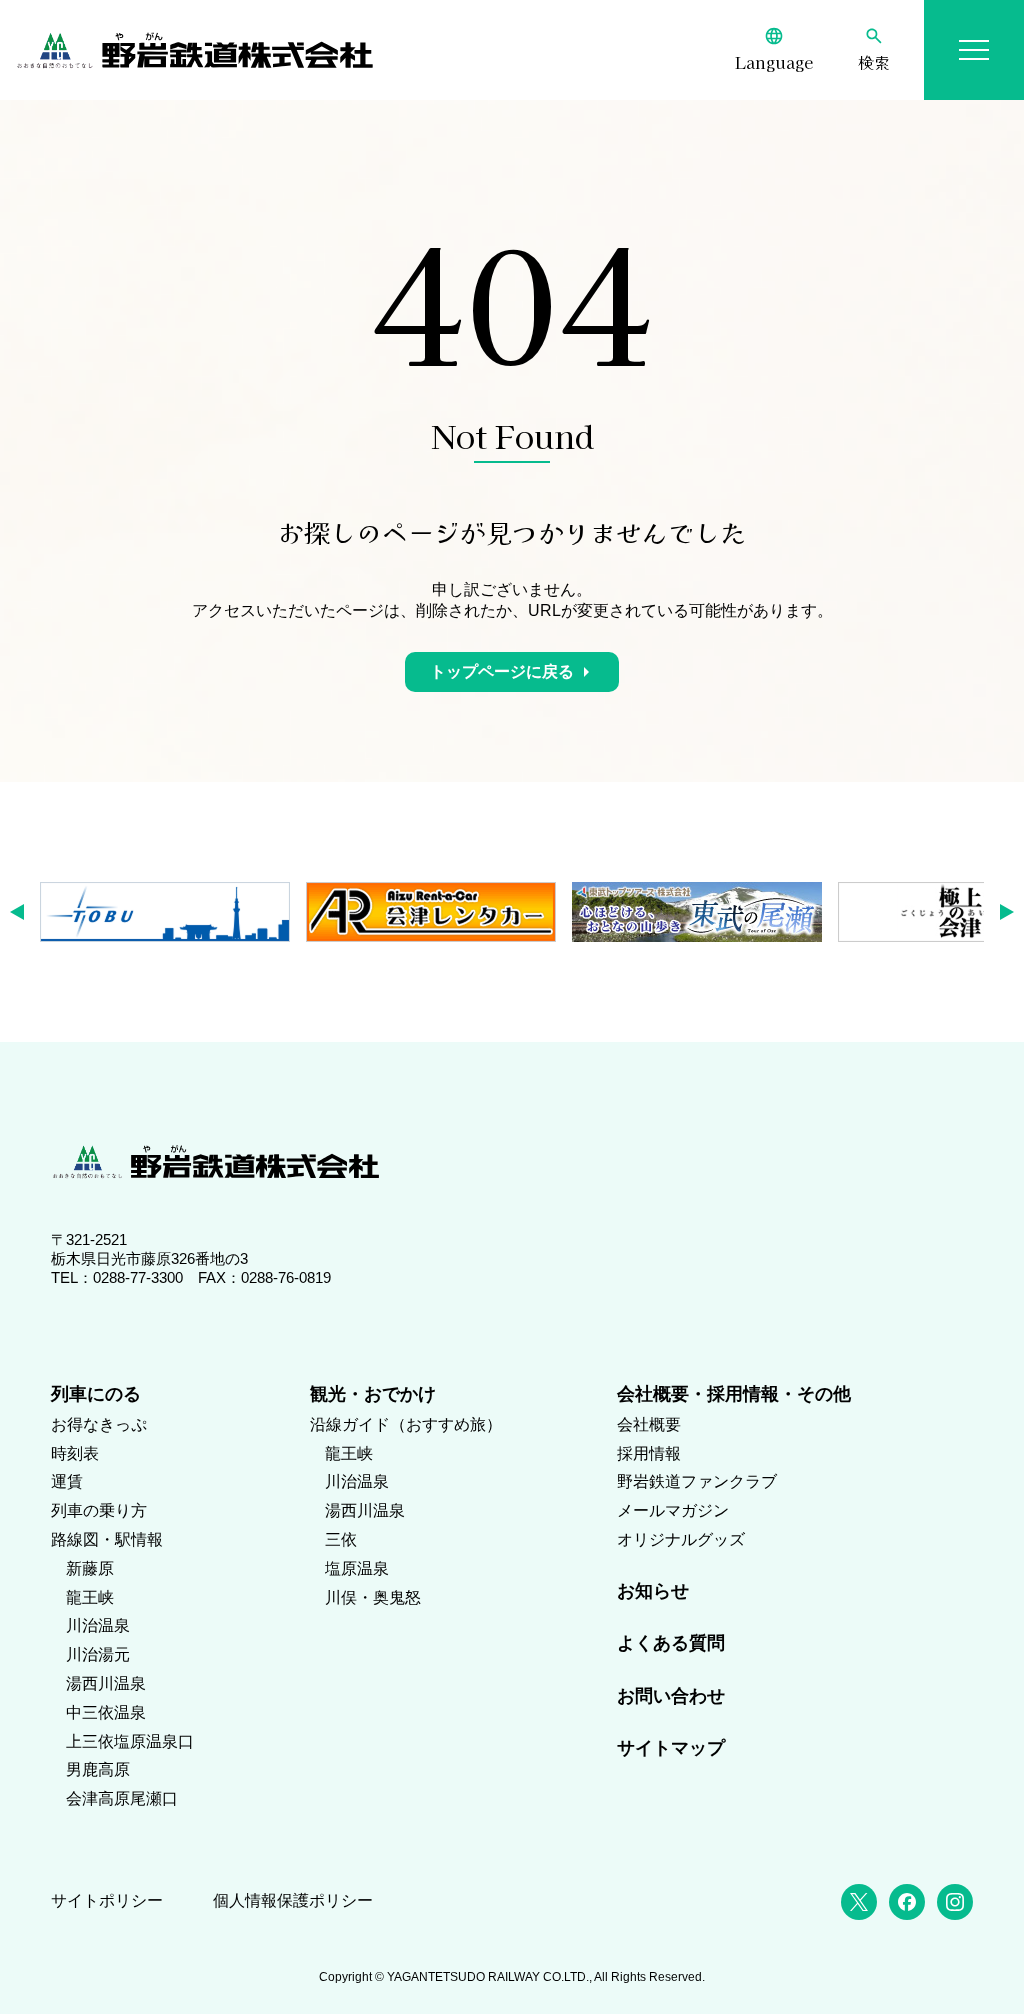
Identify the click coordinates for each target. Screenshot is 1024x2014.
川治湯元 (98, 1654)
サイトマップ (671, 1748)
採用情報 (649, 1453)
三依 (341, 1539)
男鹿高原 (98, 1769)
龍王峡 (90, 1597)
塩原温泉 (357, 1568)
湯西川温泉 (106, 1683)
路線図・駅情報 (107, 1539)
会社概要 (649, 1424)
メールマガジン (673, 1510)
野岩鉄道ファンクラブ (697, 1481)
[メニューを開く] (974, 50)
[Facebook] (907, 1902)
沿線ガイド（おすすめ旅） (406, 1424)
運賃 (67, 1481)
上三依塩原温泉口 (130, 1741)
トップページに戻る (502, 671)
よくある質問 (671, 1643)
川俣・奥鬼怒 (373, 1597)
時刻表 (75, 1453)
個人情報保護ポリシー (293, 1900)
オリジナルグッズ (681, 1539)
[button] (23, 912)
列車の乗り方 (99, 1510)
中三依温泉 (106, 1712)
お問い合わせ (671, 1696)
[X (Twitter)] (859, 1902)
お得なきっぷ (99, 1424)
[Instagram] (955, 1902)
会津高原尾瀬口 (122, 1798)
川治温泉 (98, 1625)
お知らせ (653, 1591)
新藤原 (90, 1568)
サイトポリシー (107, 1900)
